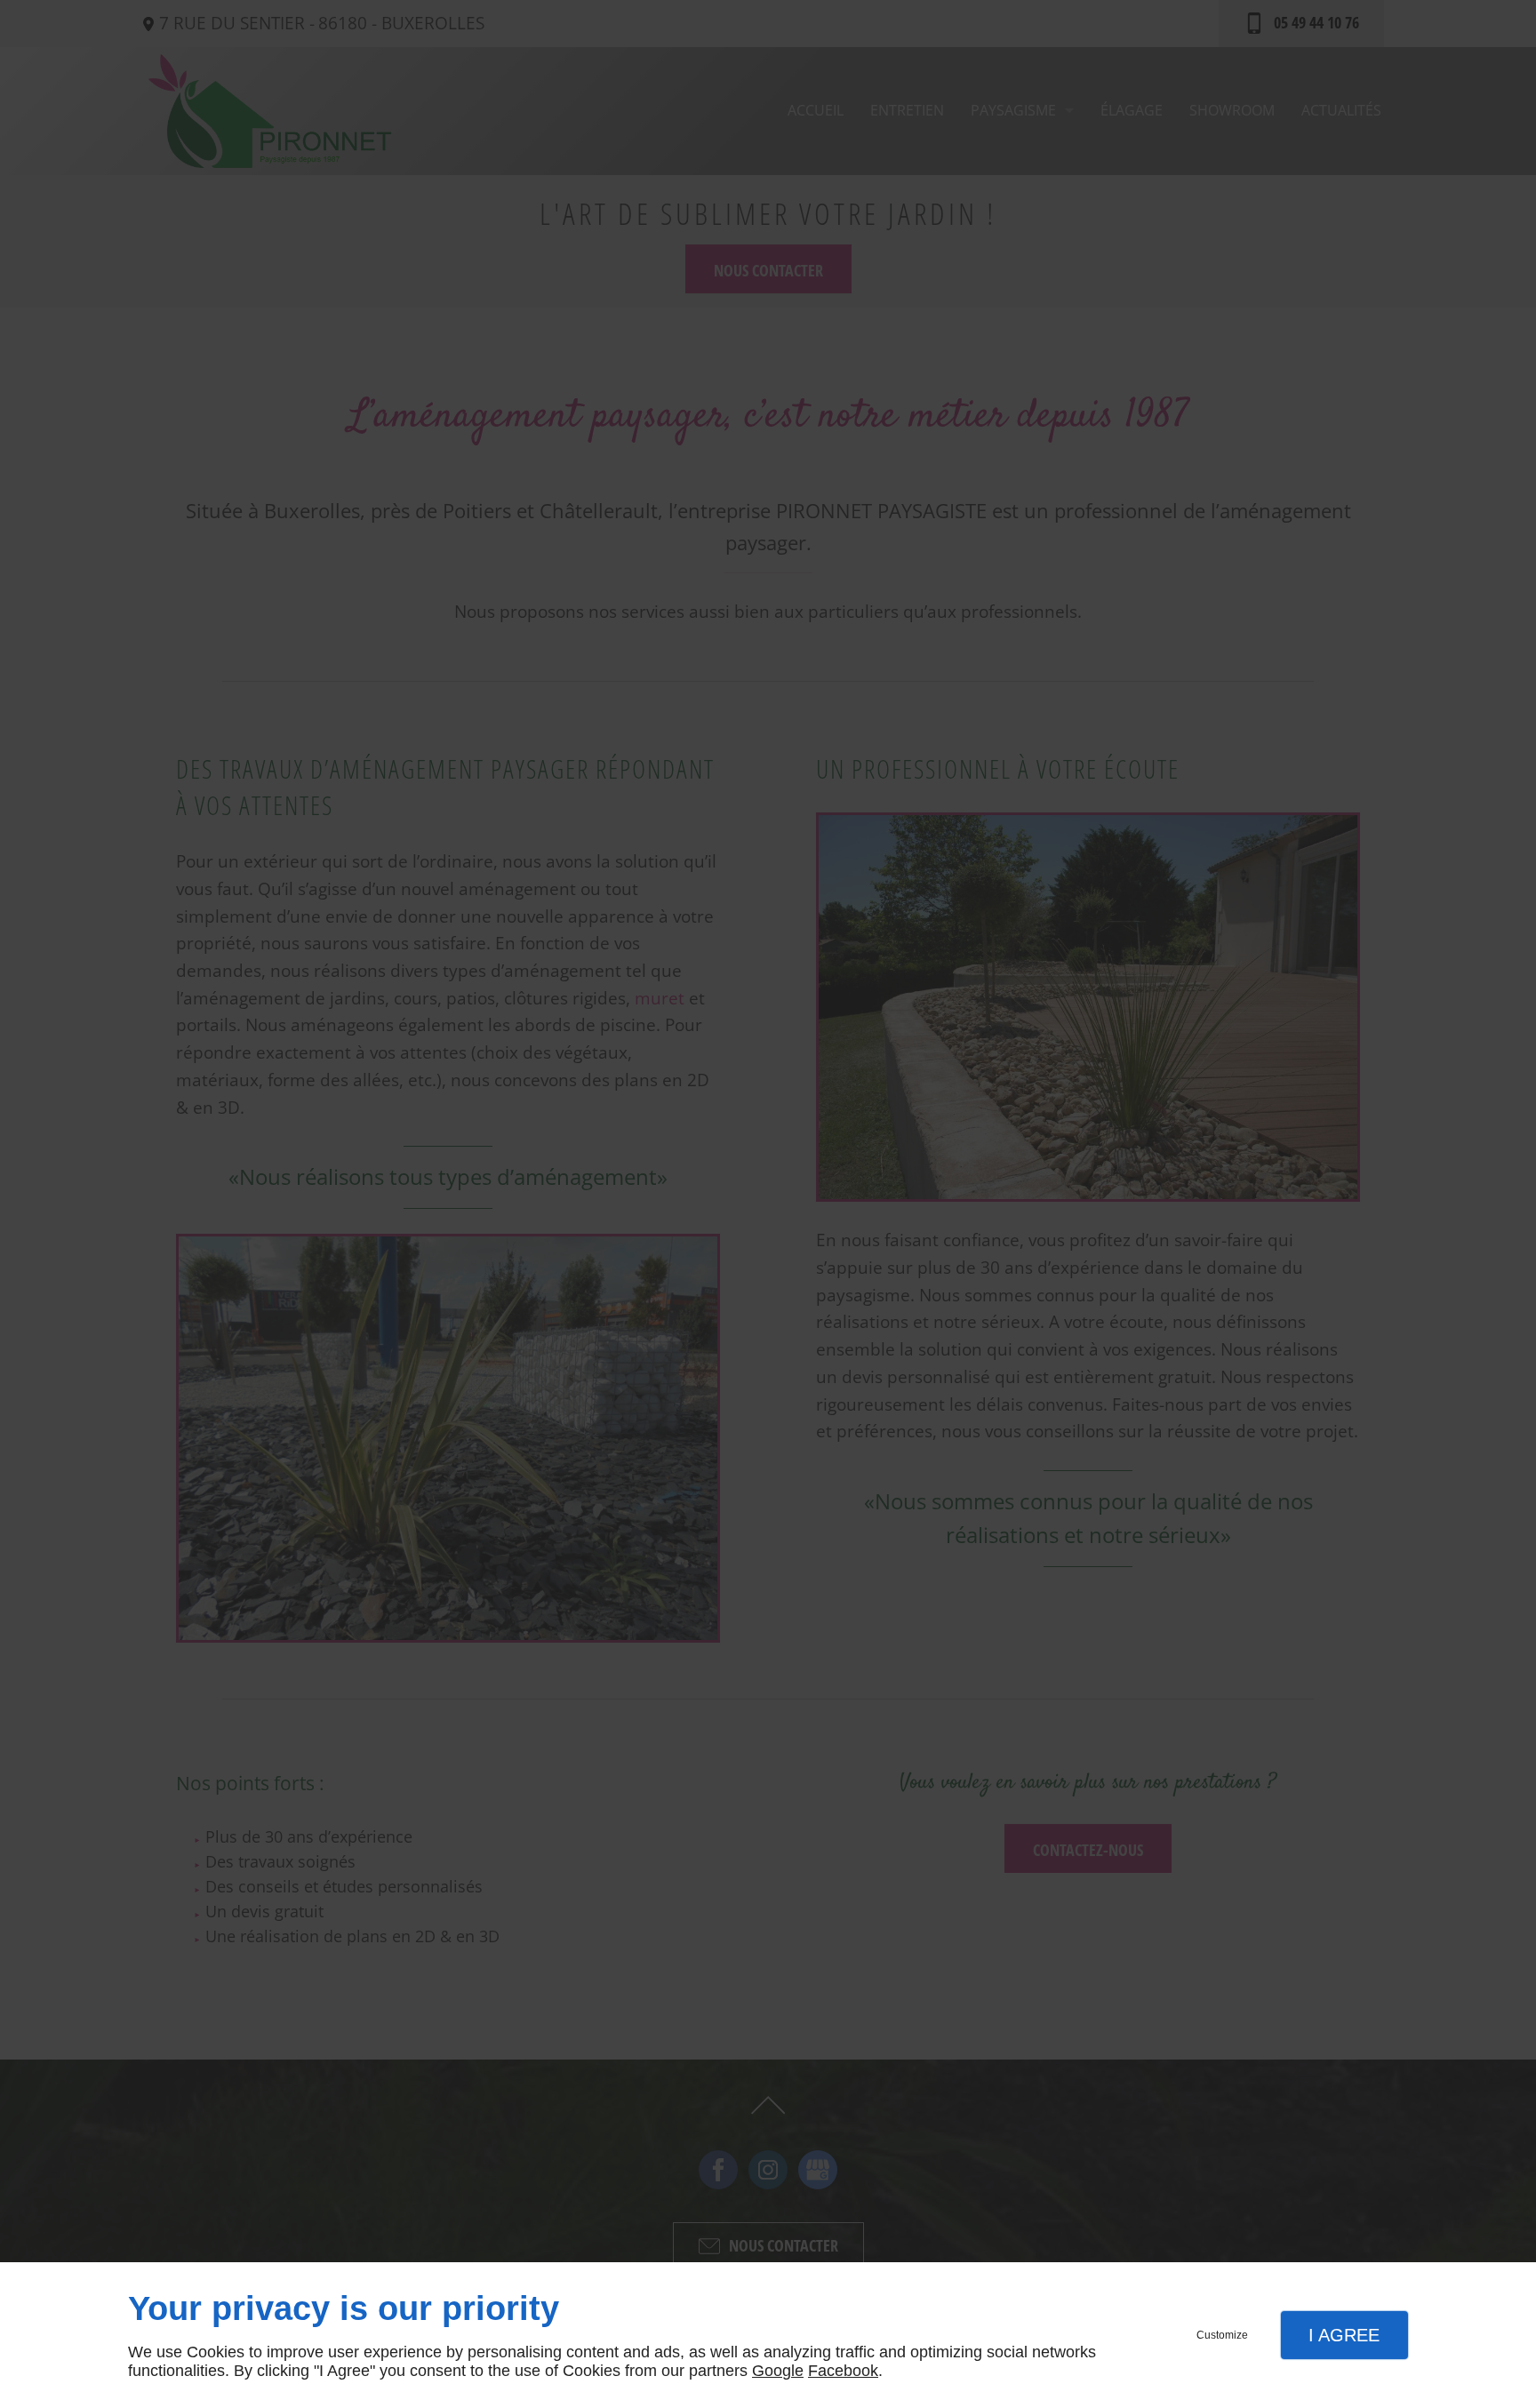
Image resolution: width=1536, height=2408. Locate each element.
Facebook (843, 2371)
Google (778, 2371)
